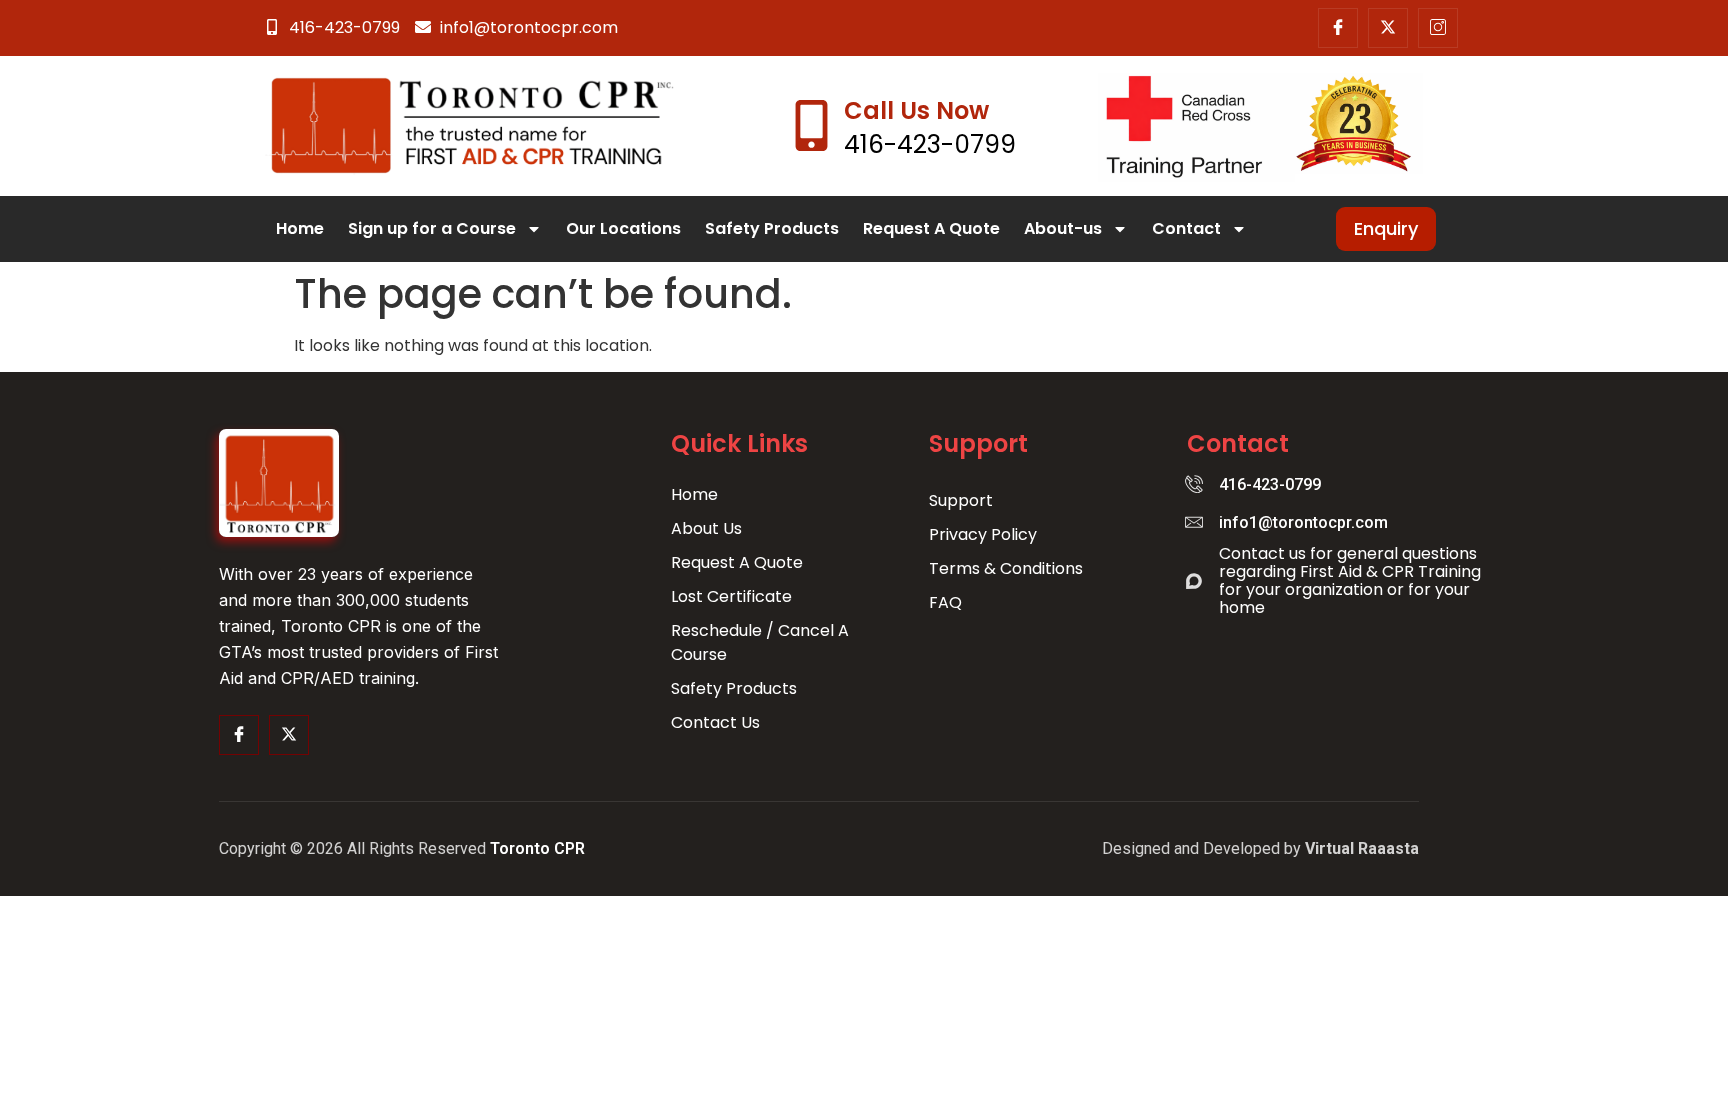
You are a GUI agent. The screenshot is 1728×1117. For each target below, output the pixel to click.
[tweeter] (289, 735)
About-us (1063, 228)
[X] (1388, 28)
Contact (1186, 228)
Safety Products (772, 228)
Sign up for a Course (432, 228)
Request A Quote (931, 228)
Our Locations (623, 228)
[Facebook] (1338, 28)
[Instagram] (1438, 28)
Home (300, 228)
